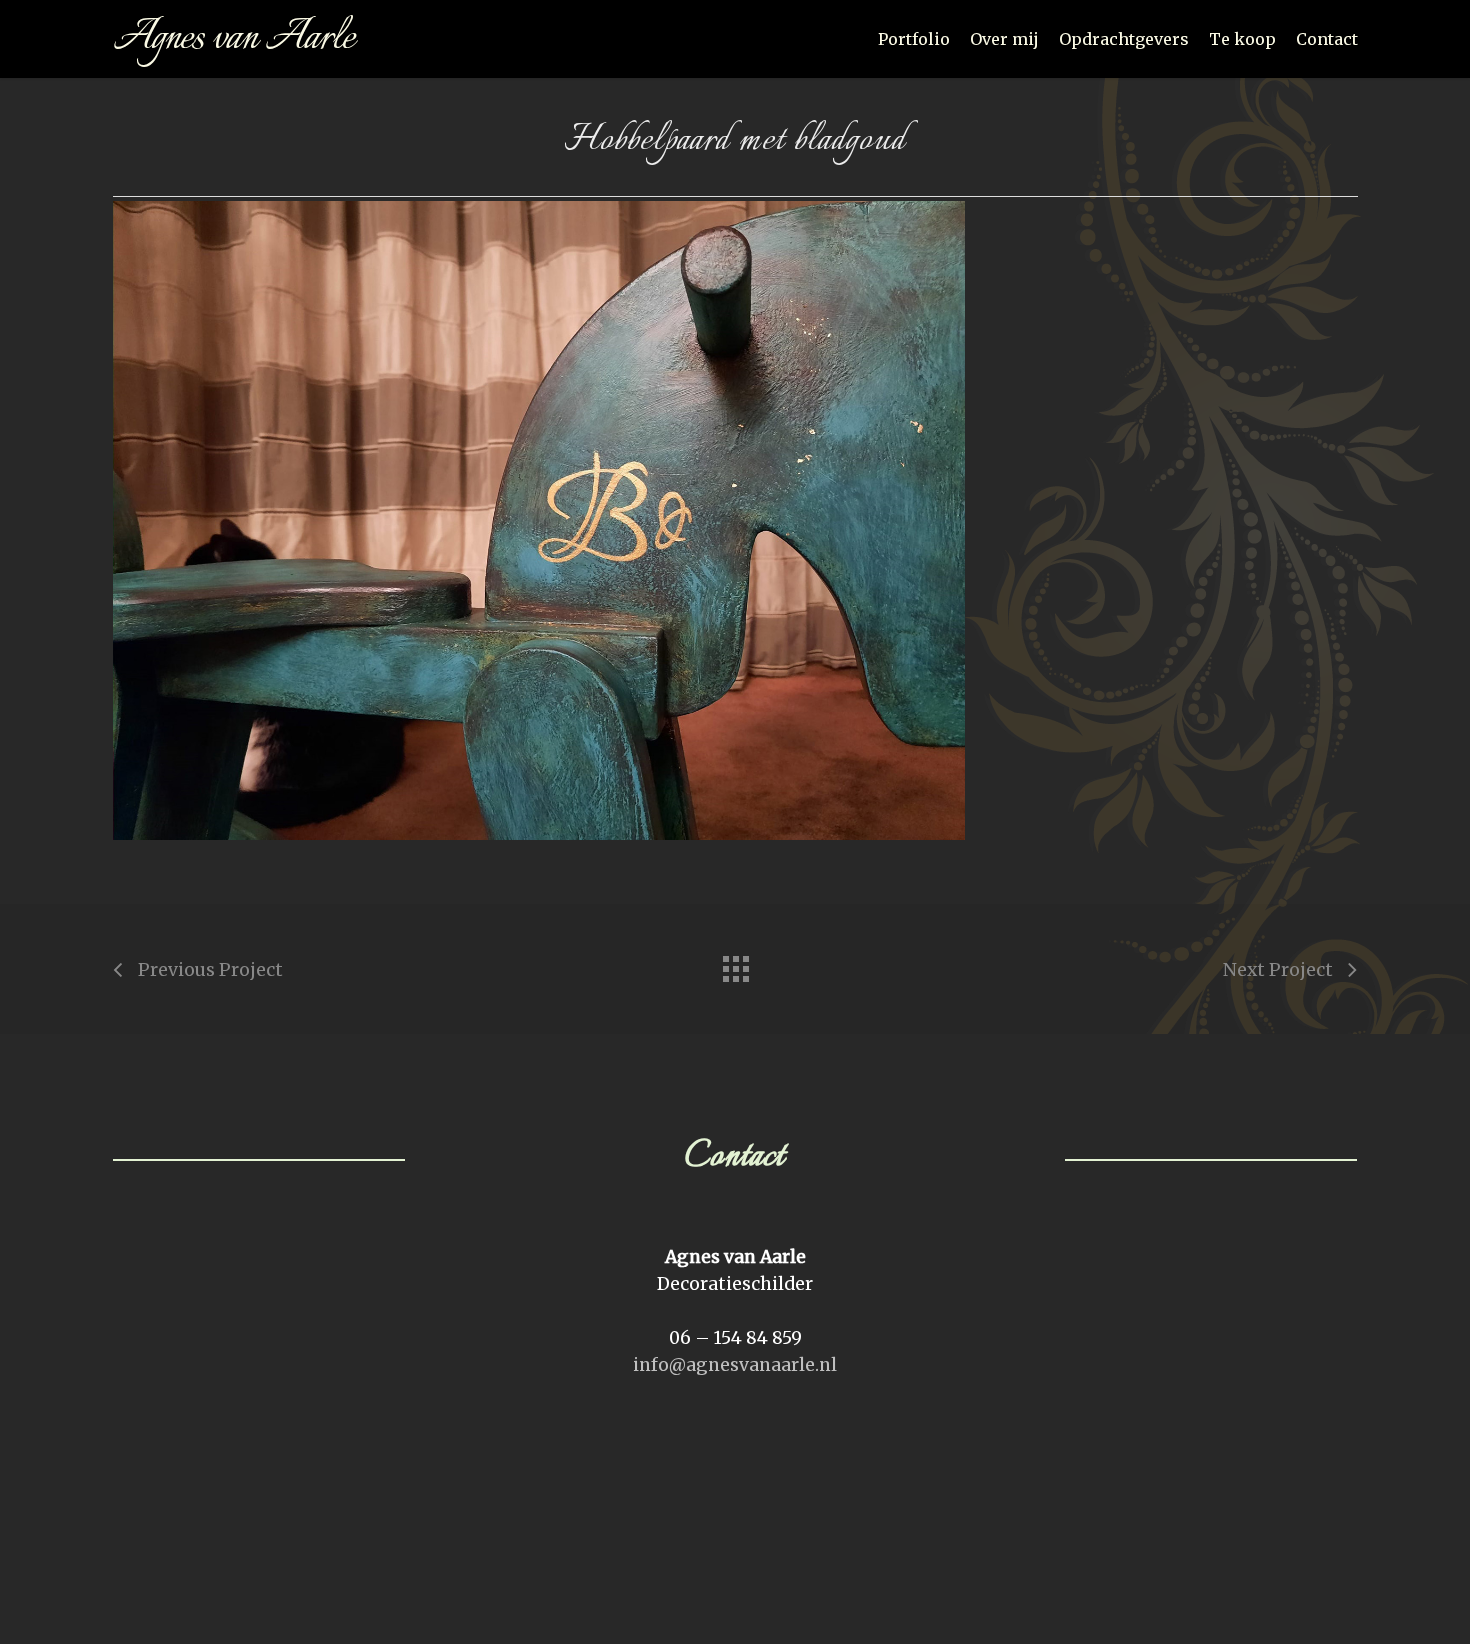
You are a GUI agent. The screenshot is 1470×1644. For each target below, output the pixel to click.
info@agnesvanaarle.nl (735, 1365)
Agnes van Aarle (233, 39)
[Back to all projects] (735, 964)
